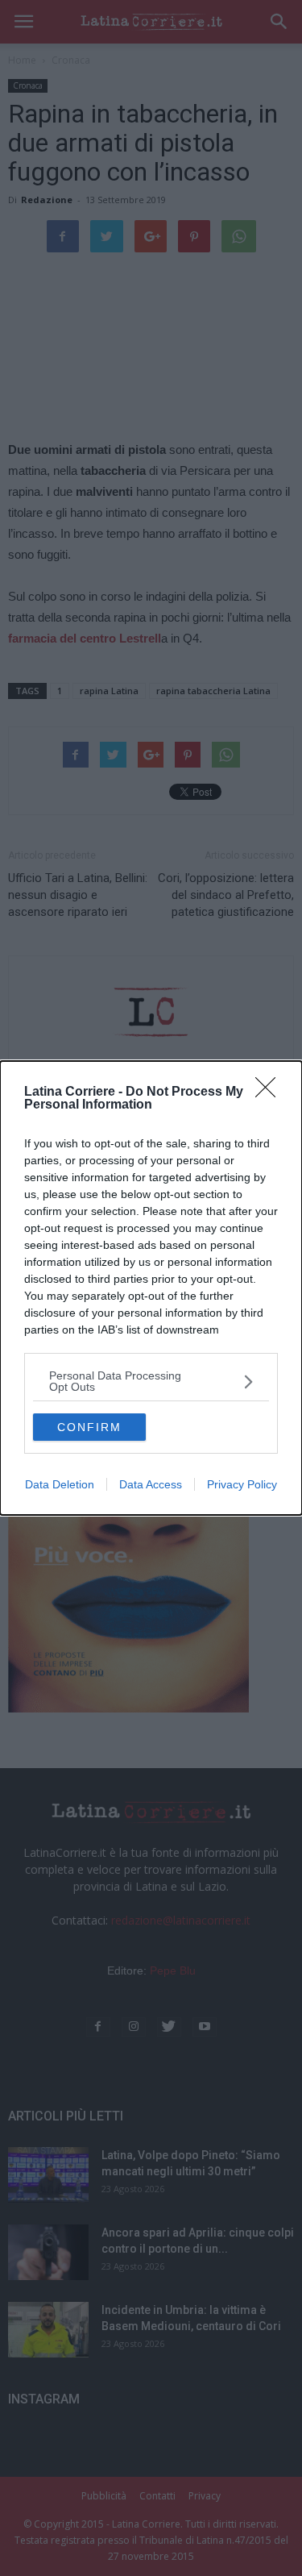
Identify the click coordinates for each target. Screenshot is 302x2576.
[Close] (271, 1092)
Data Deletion (60, 1484)
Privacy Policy (242, 1484)
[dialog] (151, 1288)
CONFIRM (89, 1427)
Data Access (151, 1484)
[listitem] (151, 1381)
